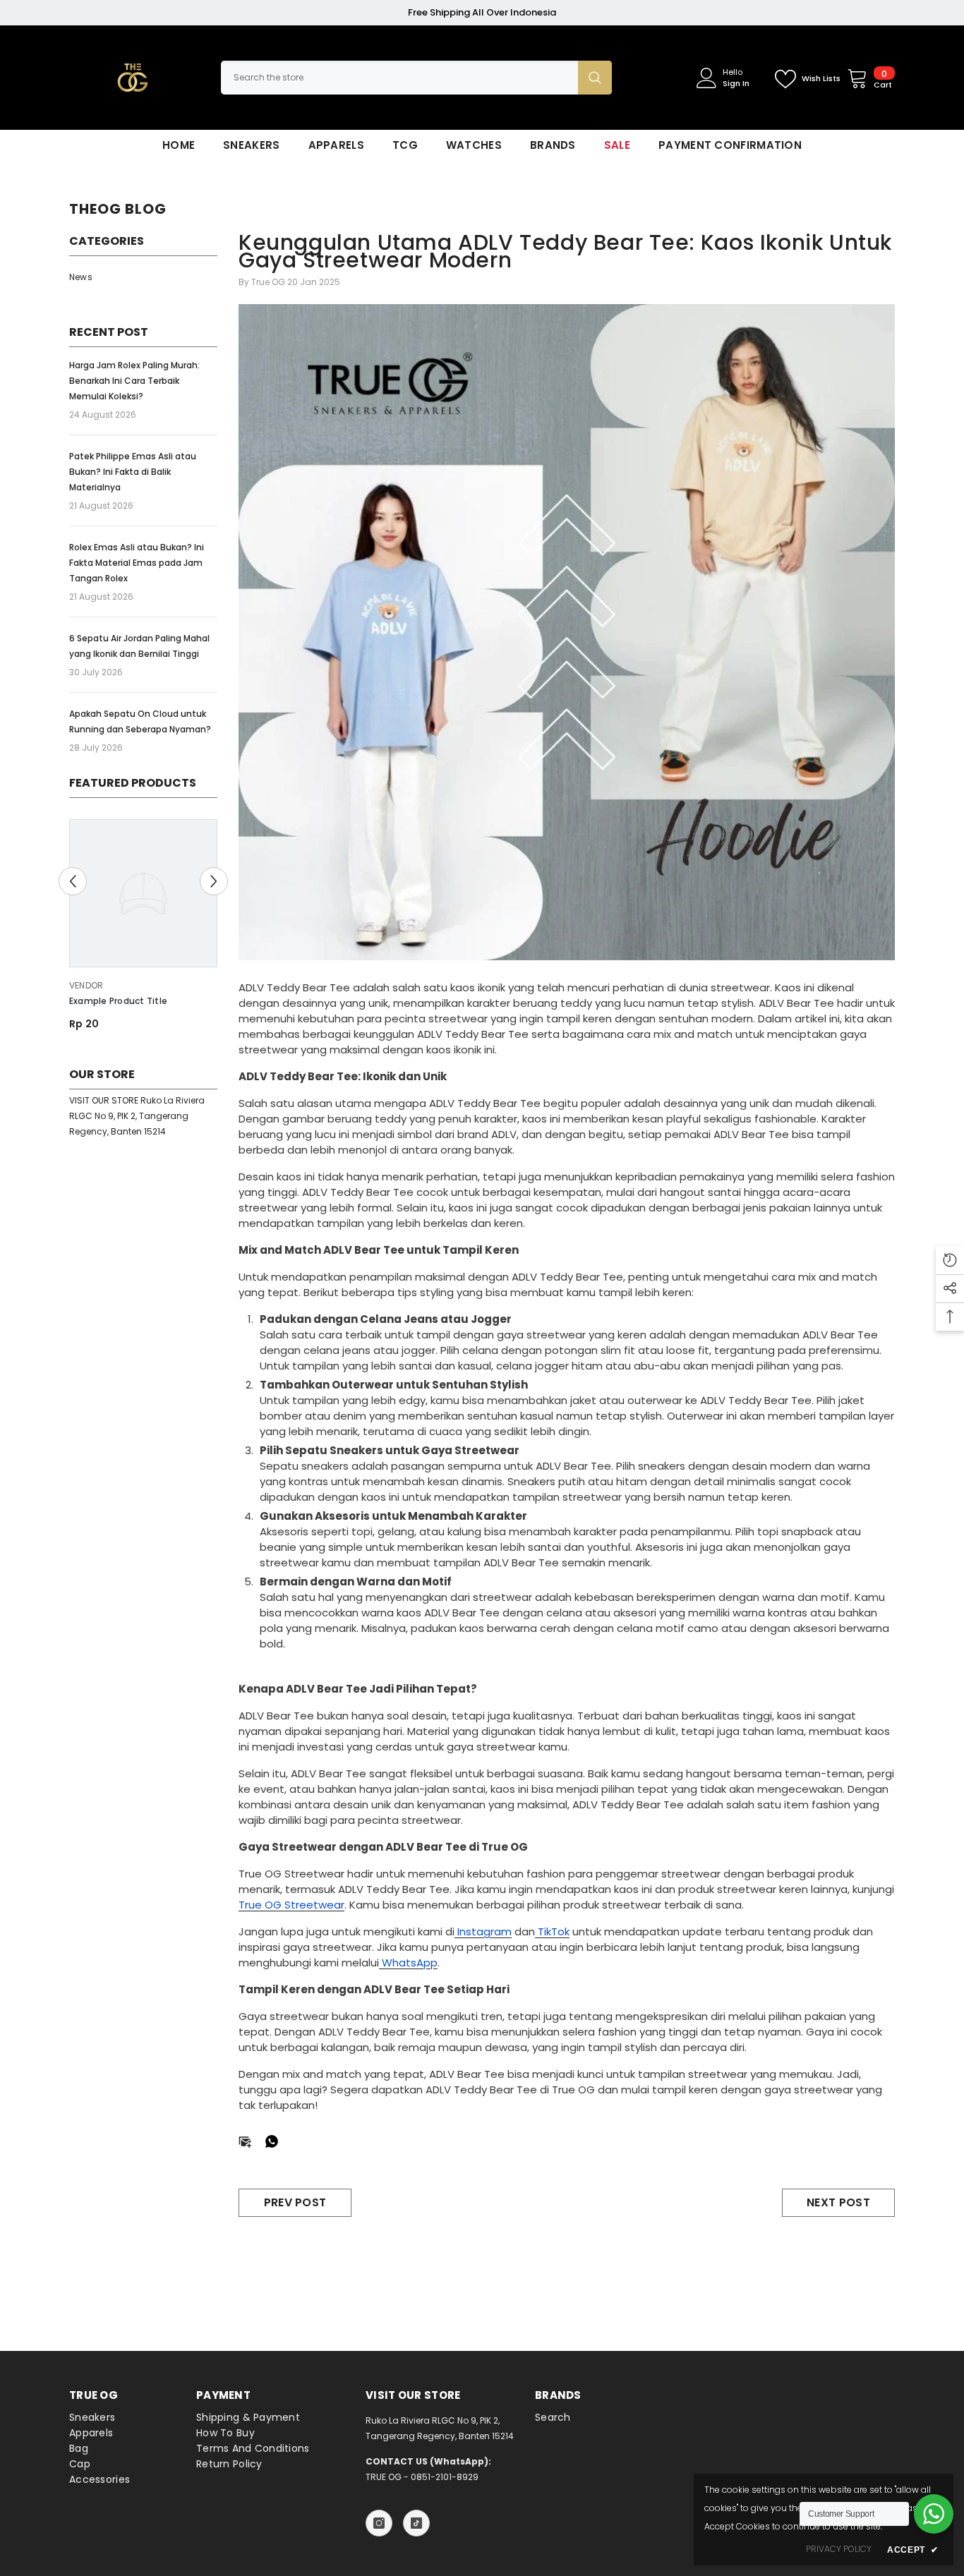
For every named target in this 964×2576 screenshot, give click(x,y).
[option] (143, 930)
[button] (73, 881)
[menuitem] (143, 277)
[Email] (245, 2140)
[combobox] (399, 78)
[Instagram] (379, 2523)
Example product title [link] (118, 1001)
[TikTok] (416, 2523)
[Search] (416, 78)
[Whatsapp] (272, 2140)
